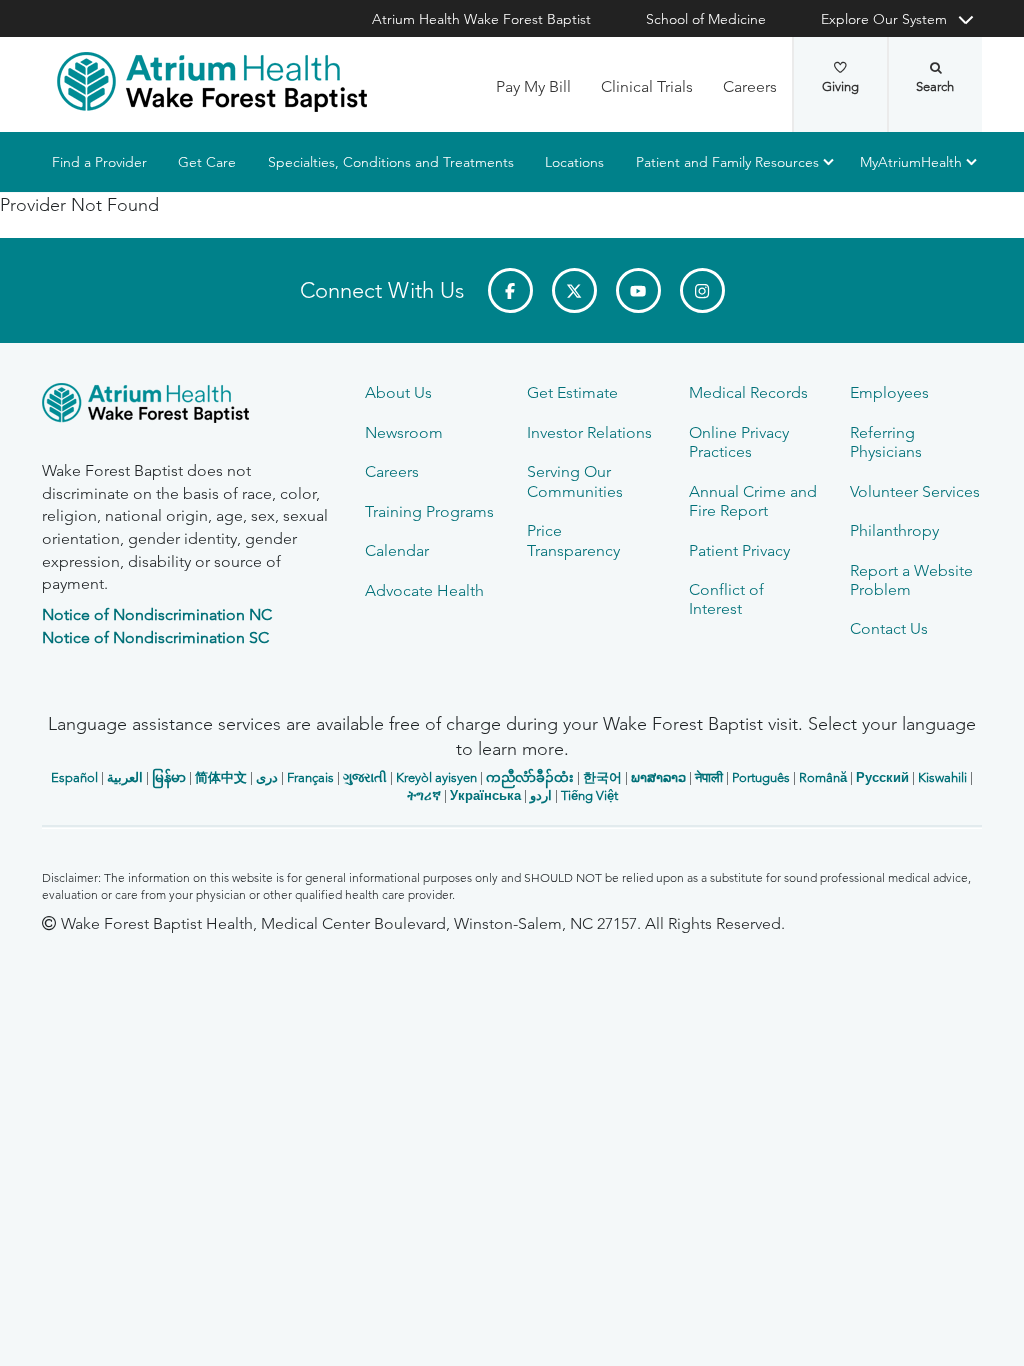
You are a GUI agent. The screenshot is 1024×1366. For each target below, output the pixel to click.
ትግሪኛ (424, 795)
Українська (485, 795)
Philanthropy (894, 530)
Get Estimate (572, 392)
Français (310, 777)
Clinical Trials (647, 86)
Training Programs (429, 511)
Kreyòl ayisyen (436, 777)
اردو (541, 795)
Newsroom (404, 432)
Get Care (207, 162)
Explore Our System (884, 19)
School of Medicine (706, 19)
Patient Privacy (739, 550)
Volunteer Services (915, 491)
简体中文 (221, 777)
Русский (882, 777)
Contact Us (889, 628)
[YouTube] (638, 290)
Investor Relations (589, 432)
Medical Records (748, 392)
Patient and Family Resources (727, 162)
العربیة (125, 777)
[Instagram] (702, 290)
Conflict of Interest (726, 599)
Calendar (397, 550)
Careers (750, 86)
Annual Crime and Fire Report (753, 501)
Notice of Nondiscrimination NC (157, 614)
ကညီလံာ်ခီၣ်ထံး (530, 777)
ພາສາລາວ (658, 777)
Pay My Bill (533, 86)
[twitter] (574, 290)
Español (74, 777)
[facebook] (510, 290)
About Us (398, 392)
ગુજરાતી (365, 777)
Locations (574, 162)
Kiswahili (942, 777)
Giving (840, 86)
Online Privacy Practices (739, 442)
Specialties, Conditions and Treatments (391, 162)
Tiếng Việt (589, 795)
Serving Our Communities (575, 481)
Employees (889, 392)
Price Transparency (573, 540)
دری (267, 777)
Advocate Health (424, 590)
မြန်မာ (169, 777)
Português (761, 777)
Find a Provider (99, 162)
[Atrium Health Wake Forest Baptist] (212, 82)
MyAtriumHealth (911, 162)
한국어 (602, 777)
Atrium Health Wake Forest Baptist (481, 19)
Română (823, 777)
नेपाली (709, 777)
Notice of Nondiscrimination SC (155, 637)
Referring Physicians (886, 442)
